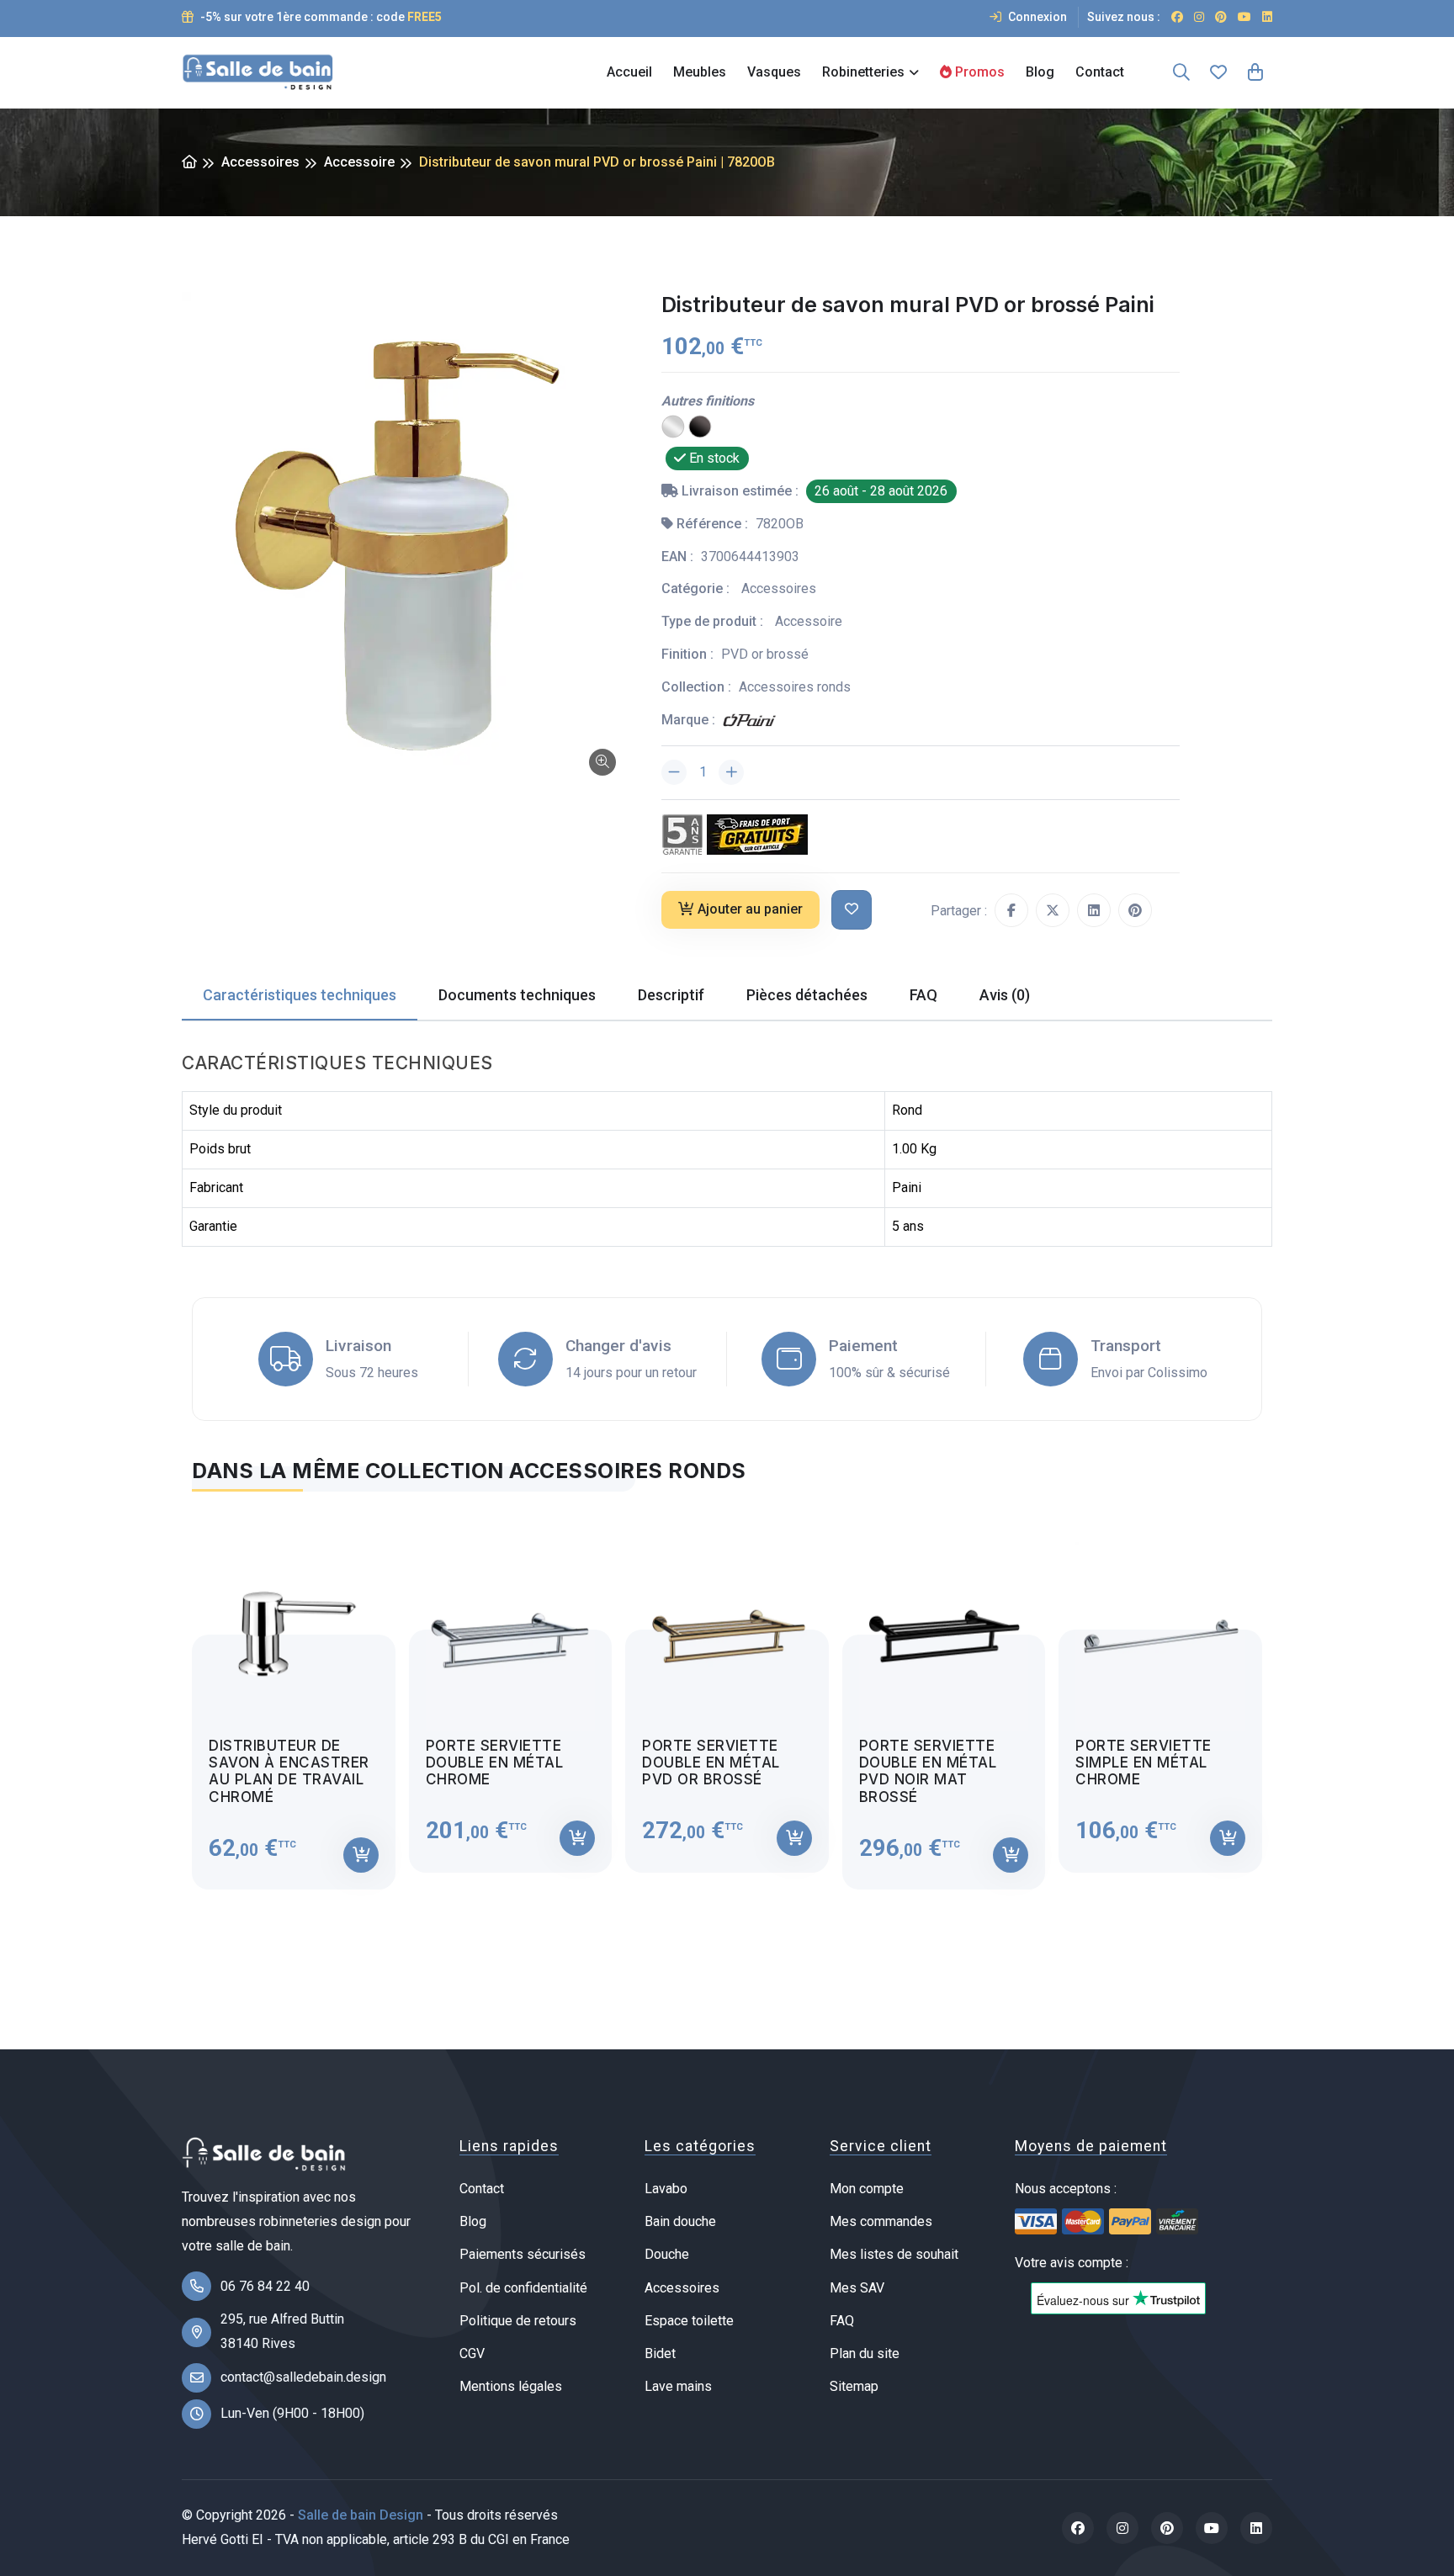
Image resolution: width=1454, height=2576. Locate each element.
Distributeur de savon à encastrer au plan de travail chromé (289, 1771)
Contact (1100, 72)
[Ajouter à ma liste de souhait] (852, 910)
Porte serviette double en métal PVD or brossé (711, 1763)
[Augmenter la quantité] (731, 772)
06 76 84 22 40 (265, 2286)
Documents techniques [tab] (517, 995)
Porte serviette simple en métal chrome (1144, 1763)
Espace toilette (689, 2321)
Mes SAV (857, 2288)
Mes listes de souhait (894, 2254)
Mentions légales (511, 2386)
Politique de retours (518, 2321)
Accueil (629, 72)
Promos (978, 72)
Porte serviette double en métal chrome (495, 1763)
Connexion (1036, 17)
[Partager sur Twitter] (1053, 910)
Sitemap (854, 2386)
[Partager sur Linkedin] (1094, 910)
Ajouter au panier (750, 909)
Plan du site (865, 2353)
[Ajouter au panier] (361, 1855)
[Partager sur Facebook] (1011, 910)
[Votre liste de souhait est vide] (1218, 72)
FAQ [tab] (923, 995)
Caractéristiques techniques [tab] (300, 995)
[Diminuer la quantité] (674, 772)
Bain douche (680, 2221)
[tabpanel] (727, 1701)
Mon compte (867, 2189)
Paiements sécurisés (523, 2254)
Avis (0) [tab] (1005, 995)
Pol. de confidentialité (523, 2288)
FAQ (842, 2321)
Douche (667, 2254)
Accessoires (260, 162)
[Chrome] (673, 426)
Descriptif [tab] (671, 995)
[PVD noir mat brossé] (700, 426)
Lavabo (666, 2189)
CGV (472, 2353)
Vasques (774, 72)
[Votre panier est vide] (1255, 72)
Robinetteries (863, 72)
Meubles (700, 72)
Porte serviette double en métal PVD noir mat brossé (928, 1771)
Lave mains (678, 2386)
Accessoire (359, 162)
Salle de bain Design (361, 2515)
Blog (1040, 72)
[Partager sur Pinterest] (1135, 910)
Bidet (660, 2353)
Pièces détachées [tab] (807, 995)
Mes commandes (881, 2221)
